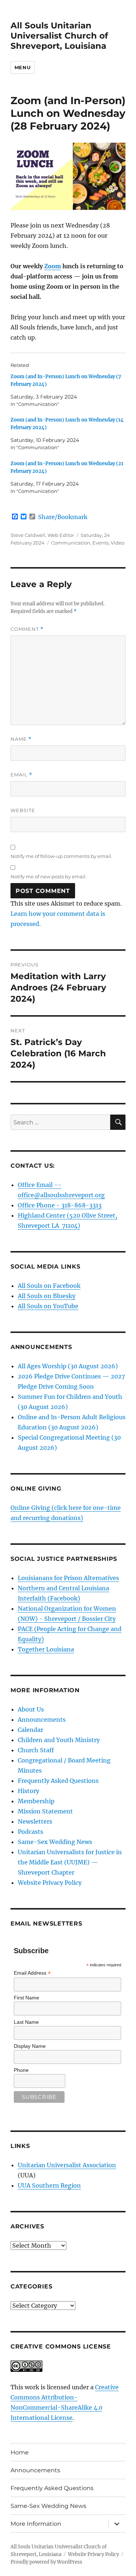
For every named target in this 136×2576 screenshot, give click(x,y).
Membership (36, 1801)
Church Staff (36, 1750)
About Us (31, 1709)
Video (118, 543)
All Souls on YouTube (48, 1306)
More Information (36, 2524)
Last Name (26, 2022)
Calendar (30, 1730)
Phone (21, 2070)
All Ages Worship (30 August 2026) (68, 1366)
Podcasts (30, 1832)
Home (20, 2452)
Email (21, 775)
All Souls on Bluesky (47, 1296)
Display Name (30, 2046)
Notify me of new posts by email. (49, 877)
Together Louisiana (46, 1649)
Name (21, 739)
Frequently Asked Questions (58, 1781)
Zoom (53, 266)
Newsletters (35, 1821)
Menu (22, 67)
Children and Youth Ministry (59, 1740)
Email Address (32, 1973)
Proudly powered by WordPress (46, 2562)
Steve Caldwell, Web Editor (42, 535)
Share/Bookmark (63, 517)
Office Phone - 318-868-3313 (60, 1205)
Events (100, 543)
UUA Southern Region (49, 2185)
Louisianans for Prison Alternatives (68, 1578)
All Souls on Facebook (49, 1286)
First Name (26, 1998)
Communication (71, 543)
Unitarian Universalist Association (67, 2165)
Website (23, 810)
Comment (27, 629)
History (28, 1791)
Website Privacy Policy (50, 1883)
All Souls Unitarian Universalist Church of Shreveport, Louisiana (59, 36)
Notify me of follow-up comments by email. (61, 856)
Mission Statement (45, 1811)
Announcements (42, 1720)
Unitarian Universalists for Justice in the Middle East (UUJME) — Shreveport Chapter (70, 1862)
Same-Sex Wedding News (55, 1842)
